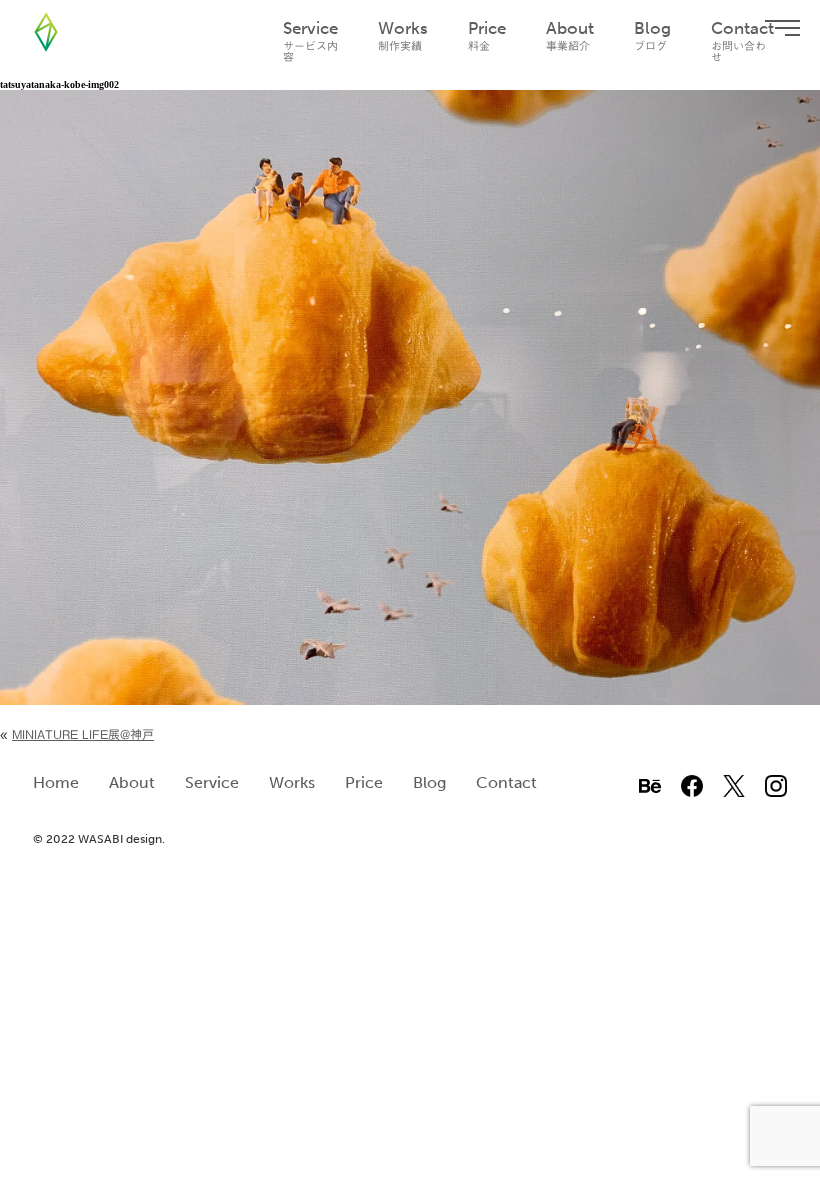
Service (310, 41)
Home (56, 782)
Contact (742, 41)
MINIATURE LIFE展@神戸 (83, 734)
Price (487, 35)
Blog (652, 35)
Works (403, 35)
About (570, 35)
